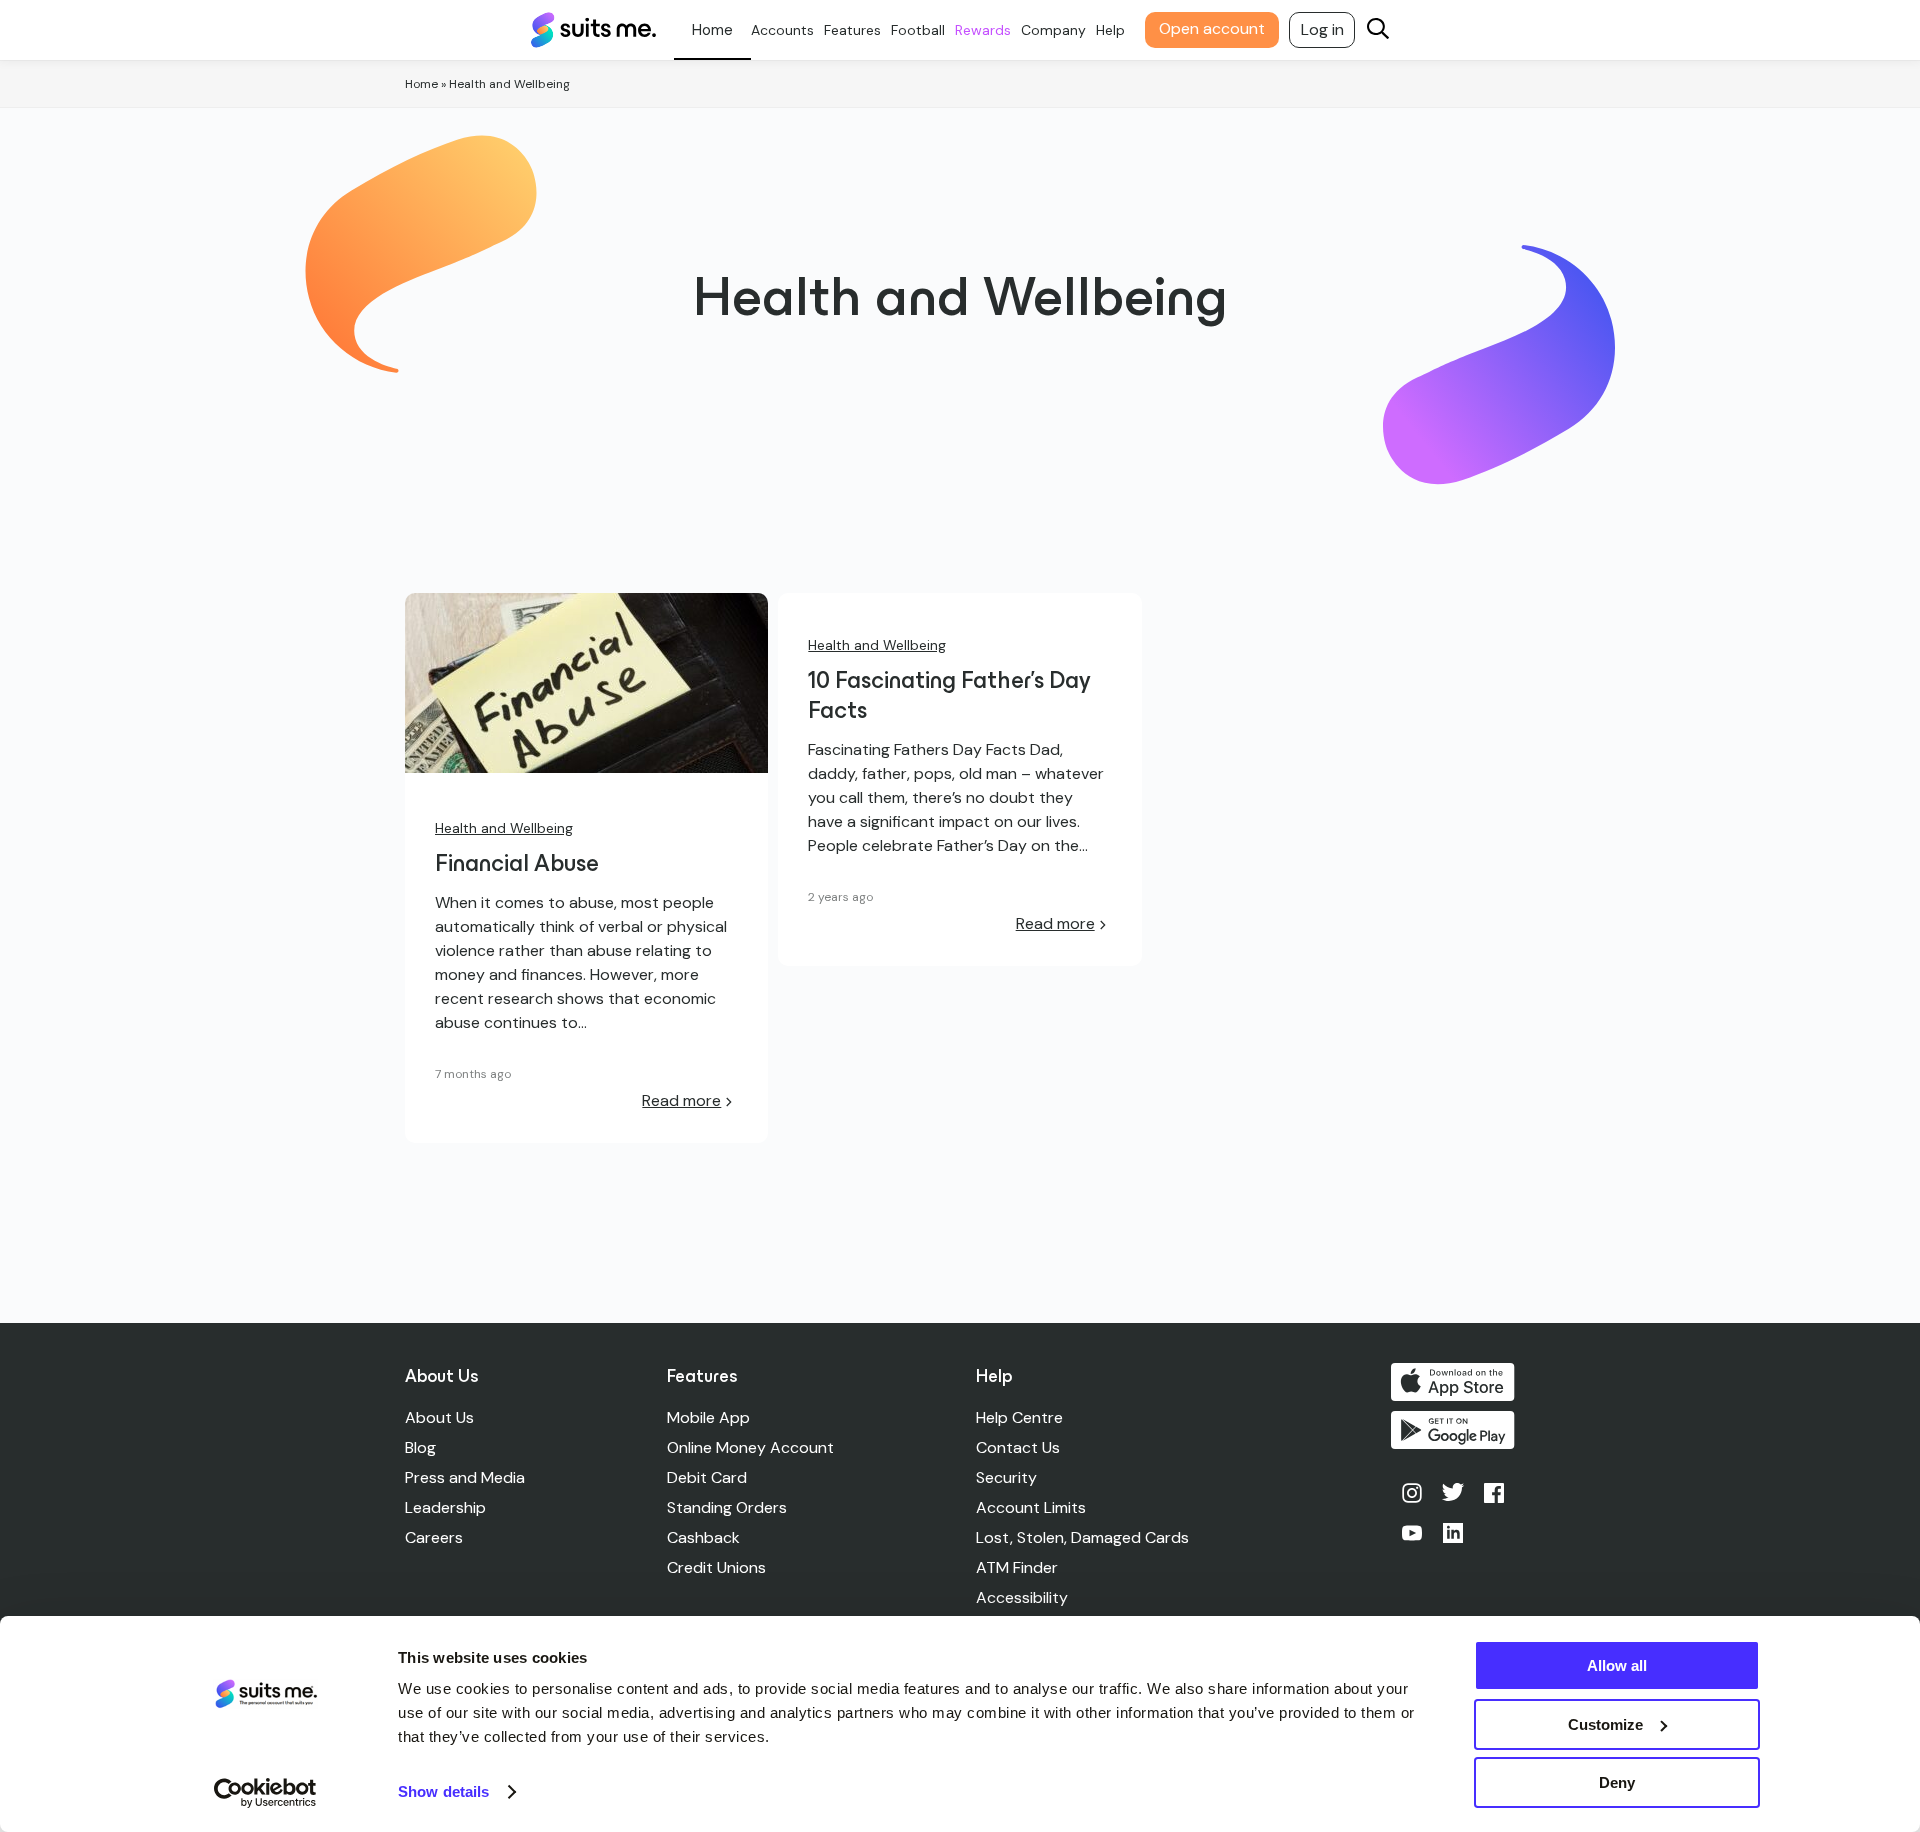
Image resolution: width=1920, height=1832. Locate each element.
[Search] (1378, 30)
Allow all (1617, 1665)
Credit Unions (716, 1567)
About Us (439, 1417)
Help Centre (1019, 1417)
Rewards (983, 30)
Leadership (445, 1507)
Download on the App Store (1453, 1382)
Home (421, 84)
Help (1110, 30)
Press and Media (465, 1477)
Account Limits (1031, 1507)
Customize (1605, 1724)
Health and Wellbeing (504, 828)
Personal (712, 30)
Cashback (703, 1537)
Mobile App (708, 1417)
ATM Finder (1017, 1567)
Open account (1212, 28)
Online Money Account (750, 1447)
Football (918, 30)
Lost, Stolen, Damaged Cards (1082, 1537)
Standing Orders (727, 1507)
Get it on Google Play (1453, 1430)
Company (1053, 30)
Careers (434, 1537)
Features (852, 30)
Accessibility (1022, 1597)
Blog (420, 1447)
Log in (1322, 29)
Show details (443, 1791)
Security (1006, 1477)
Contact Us (1018, 1447)
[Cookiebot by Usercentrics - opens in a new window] (265, 1793)
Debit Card (707, 1477)
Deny (1617, 1782)
